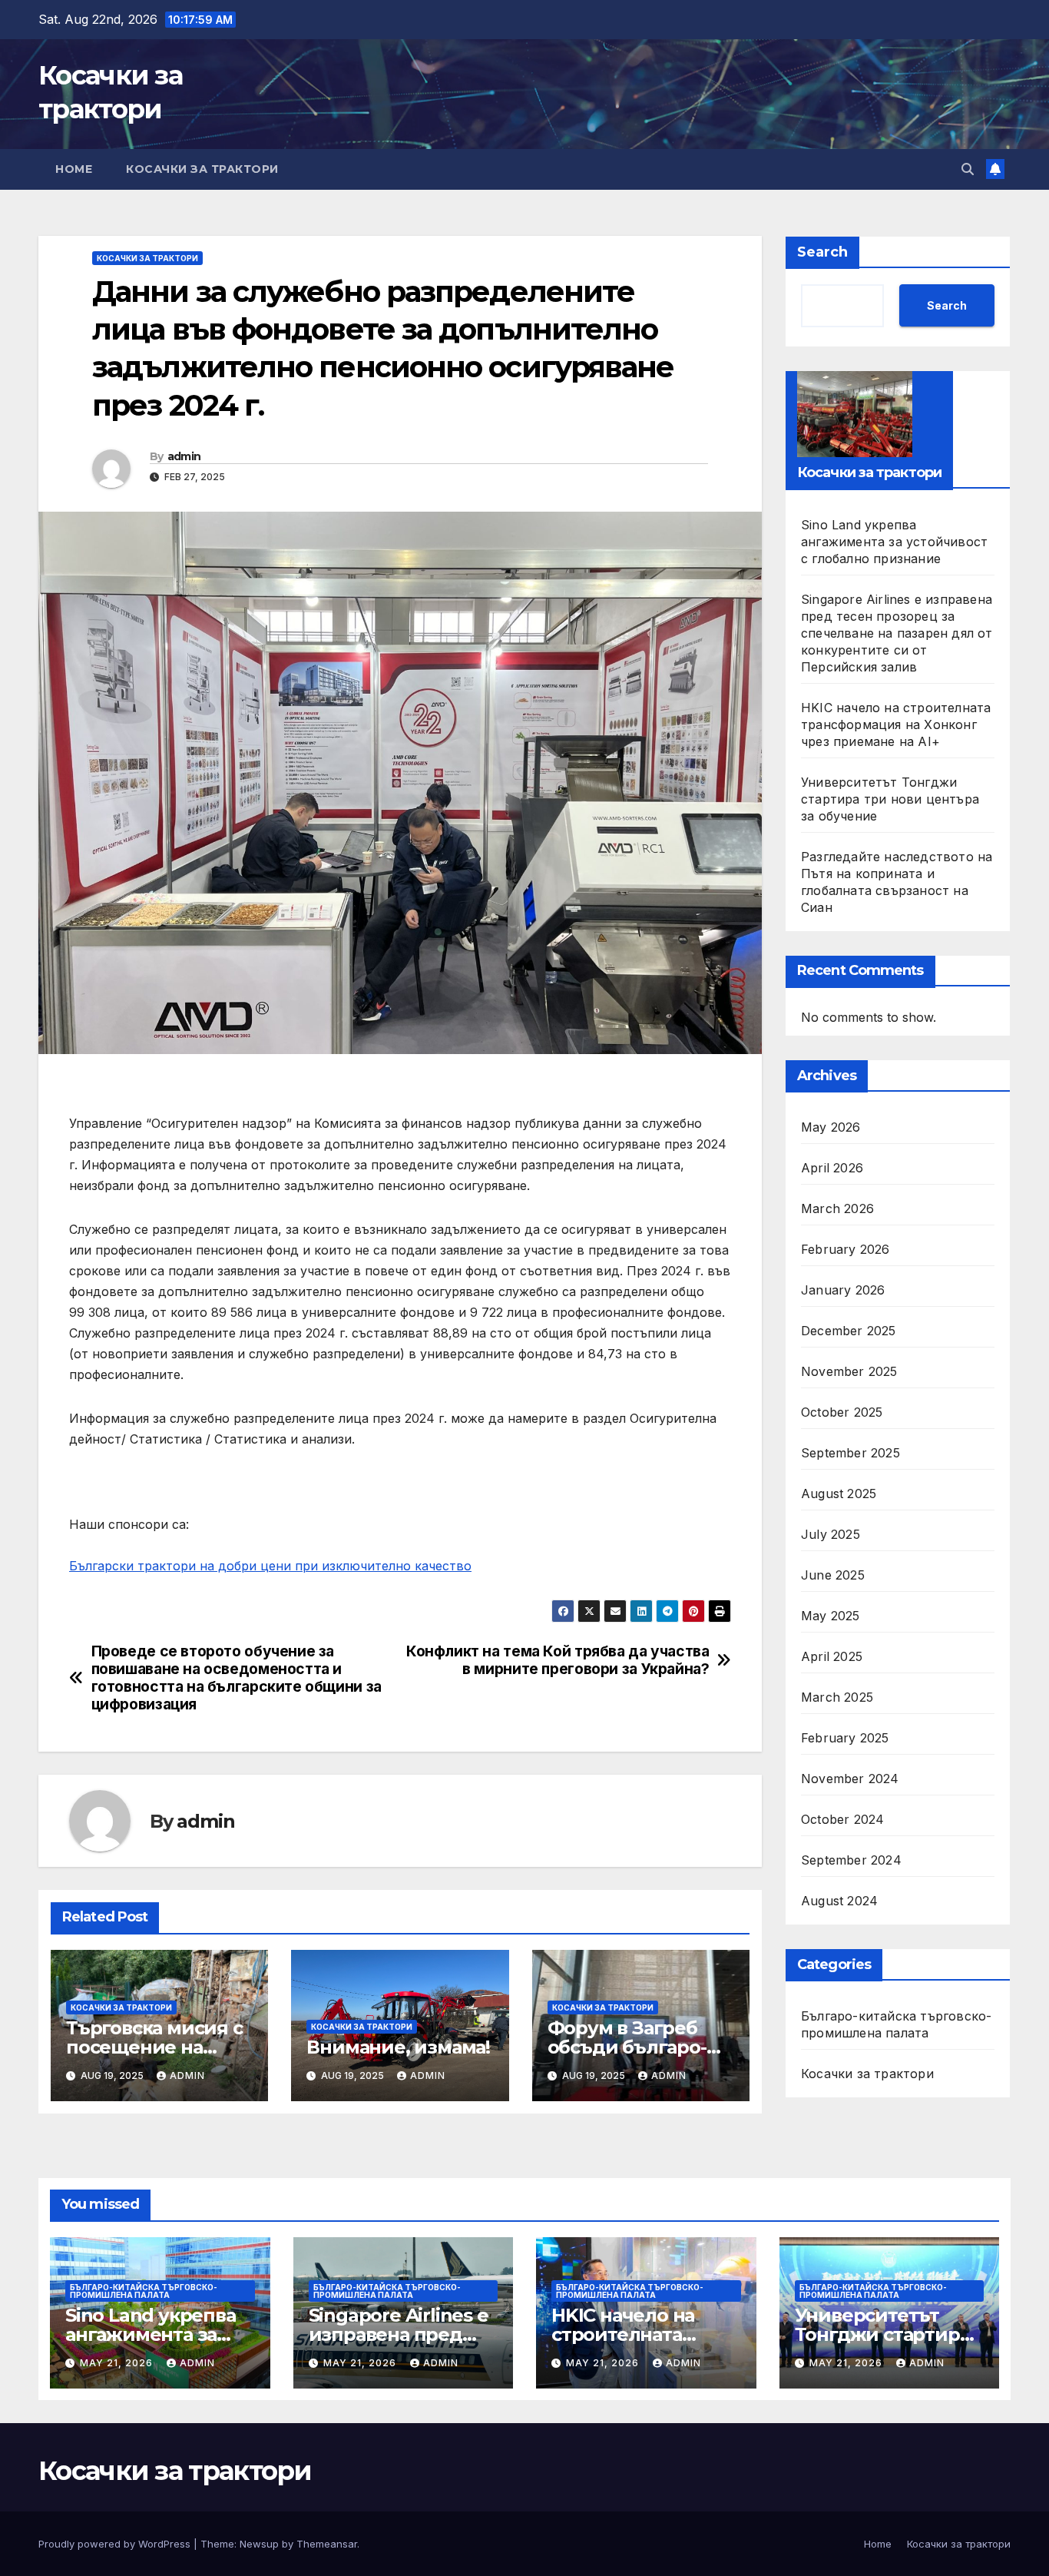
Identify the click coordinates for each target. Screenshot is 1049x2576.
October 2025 (842, 1412)
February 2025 (845, 1738)
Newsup (259, 2544)
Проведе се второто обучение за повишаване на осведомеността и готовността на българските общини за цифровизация (237, 1678)
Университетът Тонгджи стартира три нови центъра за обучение (890, 798)
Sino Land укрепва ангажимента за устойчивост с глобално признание (894, 541)
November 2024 (850, 1779)
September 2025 (850, 1453)
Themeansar (327, 2544)
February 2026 (845, 1249)
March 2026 (837, 1208)
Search (822, 252)
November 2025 (849, 1371)
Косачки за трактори (202, 169)
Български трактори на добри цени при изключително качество (270, 1566)
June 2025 (833, 1575)
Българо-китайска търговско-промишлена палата (896, 2024)
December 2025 (849, 1331)
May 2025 (831, 1616)
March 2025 (837, 1697)
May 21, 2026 (118, 2363)
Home (74, 169)
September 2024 (851, 1860)
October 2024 (842, 1819)
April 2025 (832, 1656)
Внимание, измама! (398, 2047)
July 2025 (831, 1534)
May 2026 (831, 1127)
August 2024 (839, 1901)
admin (184, 456)
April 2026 (832, 1168)
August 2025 (839, 1494)
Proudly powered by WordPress (116, 2544)
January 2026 (843, 1290)
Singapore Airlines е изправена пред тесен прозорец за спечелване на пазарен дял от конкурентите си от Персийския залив (897, 632)
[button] (968, 169)
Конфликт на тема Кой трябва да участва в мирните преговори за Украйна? (558, 1660)
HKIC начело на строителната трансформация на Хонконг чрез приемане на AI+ (896, 724)
